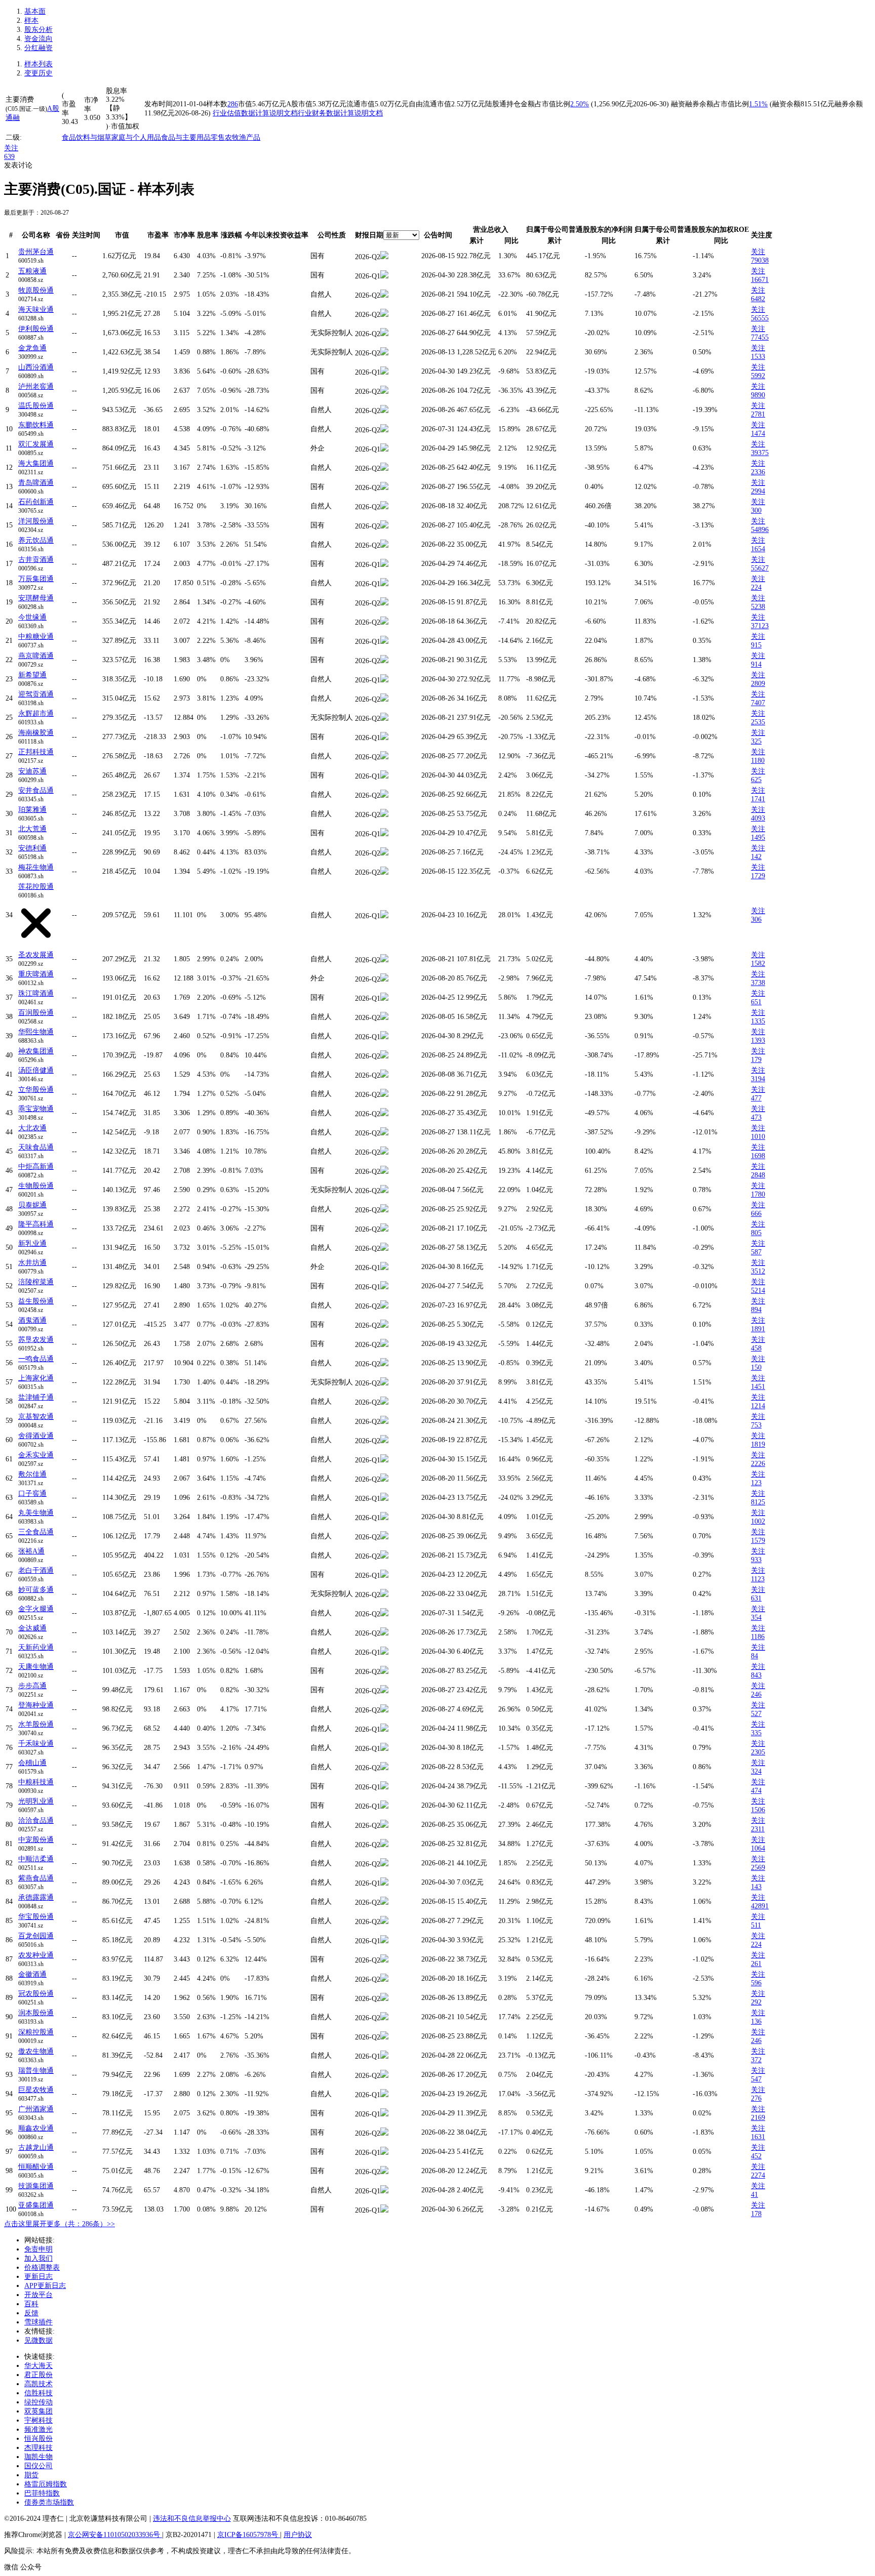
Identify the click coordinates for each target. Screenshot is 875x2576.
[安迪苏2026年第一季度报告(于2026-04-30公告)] (384, 776)
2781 (758, 414)
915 (756, 645)
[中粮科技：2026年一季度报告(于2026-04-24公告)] (384, 1787)
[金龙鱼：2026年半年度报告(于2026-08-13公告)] (384, 353)
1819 (758, 1444)
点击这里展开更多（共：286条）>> (59, 2224)
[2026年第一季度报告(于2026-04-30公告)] (384, 372)
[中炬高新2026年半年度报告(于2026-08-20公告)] (384, 1172)
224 (756, 587)
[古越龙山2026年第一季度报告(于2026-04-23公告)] (384, 2153)
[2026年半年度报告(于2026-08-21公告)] (384, 2018)
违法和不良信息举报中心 (192, 2519)
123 (756, 1483)
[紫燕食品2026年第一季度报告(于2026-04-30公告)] (384, 1883)
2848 (758, 1175)
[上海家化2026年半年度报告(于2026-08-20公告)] (384, 1383)
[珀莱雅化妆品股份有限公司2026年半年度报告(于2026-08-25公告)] (384, 815)
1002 (758, 1521)
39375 (760, 453)
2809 (758, 684)
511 (756, 1925)
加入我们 (38, 2258)
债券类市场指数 (49, 2502)
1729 (758, 876)
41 (754, 2195)
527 (756, 1714)
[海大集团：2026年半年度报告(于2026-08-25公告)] (384, 468)
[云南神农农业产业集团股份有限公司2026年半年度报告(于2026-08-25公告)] (384, 1056)
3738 (758, 983)
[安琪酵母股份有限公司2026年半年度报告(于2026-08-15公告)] (384, 603)
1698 (758, 1156)
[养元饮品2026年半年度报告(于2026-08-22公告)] (384, 545)
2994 (758, 491)
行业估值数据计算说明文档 (255, 113)
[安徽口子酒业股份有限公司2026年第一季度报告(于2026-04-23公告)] (384, 1499)
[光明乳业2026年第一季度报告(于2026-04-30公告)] (384, 1806)
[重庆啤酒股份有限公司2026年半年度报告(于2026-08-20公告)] (384, 979)
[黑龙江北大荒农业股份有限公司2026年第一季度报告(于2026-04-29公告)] (384, 834)
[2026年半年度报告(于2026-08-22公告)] (384, 1595)
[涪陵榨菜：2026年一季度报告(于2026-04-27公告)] (384, 1287)
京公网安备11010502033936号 (115, 2535)
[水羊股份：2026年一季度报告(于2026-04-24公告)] (384, 1729)
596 (756, 1983)
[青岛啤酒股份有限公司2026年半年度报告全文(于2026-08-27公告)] (384, 488)
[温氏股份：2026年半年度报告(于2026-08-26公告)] (384, 411)
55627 (760, 568)
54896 (760, 530)
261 (756, 1964)
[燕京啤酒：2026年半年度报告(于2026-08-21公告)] (384, 661)
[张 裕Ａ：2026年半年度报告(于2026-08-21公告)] (384, 1556)
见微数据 (38, 2340)
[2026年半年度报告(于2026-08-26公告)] (384, 1152)
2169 (758, 2118)
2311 (758, 1829)
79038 (760, 260)
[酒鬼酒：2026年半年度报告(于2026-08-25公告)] (384, 1325)
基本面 (35, 11)
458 (756, 1348)
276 (756, 2098)
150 (756, 1367)
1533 (758, 357)
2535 (758, 722)
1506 (758, 1810)
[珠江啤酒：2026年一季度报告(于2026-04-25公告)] (384, 998)
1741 (758, 799)
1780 (758, 1194)
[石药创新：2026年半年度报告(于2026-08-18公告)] (384, 507)
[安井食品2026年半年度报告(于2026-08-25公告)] (384, 795)
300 (756, 510)
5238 (758, 607)
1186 (758, 1637)
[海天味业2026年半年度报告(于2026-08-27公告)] (384, 315)
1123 (758, 1579)
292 (756, 2002)
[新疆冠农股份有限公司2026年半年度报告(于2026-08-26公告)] (384, 1999)
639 (9, 157)
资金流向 (38, 39)
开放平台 (38, 2295)
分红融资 (38, 48)
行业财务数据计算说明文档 (340, 113)
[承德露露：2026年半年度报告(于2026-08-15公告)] (384, 1903)
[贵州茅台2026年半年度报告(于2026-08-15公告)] (384, 257)
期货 (31, 2475)
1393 (758, 1040)
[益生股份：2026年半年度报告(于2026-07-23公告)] (384, 1306)
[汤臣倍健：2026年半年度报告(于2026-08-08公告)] (384, 1075)
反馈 (31, 2313)
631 (756, 1598)
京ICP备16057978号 (249, 2535)
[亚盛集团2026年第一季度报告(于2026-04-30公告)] (384, 2210)
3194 (758, 1079)
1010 (758, 1137)
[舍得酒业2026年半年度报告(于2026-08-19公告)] (384, 1441)
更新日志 (38, 2277)
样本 (31, 21)
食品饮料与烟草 (87, 137)
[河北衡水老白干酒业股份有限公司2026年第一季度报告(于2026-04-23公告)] (384, 1576)
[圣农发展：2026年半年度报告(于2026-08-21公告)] (384, 960)
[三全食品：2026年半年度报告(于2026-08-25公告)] (384, 1537)
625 (756, 780)
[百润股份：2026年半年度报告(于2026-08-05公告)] (384, 1018)
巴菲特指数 (42, 2493)
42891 (760, 1906)
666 (756, 1214)
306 (756, 919)
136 (756, 2021)
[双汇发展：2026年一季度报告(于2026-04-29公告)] (384, 449)
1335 (758, 1021)
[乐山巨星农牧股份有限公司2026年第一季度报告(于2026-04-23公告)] (384, 2095)
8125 (758, 1502)
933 (756, 1560)
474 (756, 1791)
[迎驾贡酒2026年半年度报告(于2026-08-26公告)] (384, 699)
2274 (758, 2175)
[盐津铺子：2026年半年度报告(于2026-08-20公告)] (384, 1402)
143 (756, 1887)
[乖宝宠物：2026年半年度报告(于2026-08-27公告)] (384, 1114)
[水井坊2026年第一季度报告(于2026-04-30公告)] (384, 1268)
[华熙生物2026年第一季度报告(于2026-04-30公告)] (384, 1037)
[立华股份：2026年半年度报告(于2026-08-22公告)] (384, 1095)
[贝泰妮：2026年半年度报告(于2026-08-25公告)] (384, 1210)
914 (756, 664)
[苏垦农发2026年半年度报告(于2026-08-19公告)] (384, 1345)
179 (756, 1060)
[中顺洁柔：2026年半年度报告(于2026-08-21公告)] (384, 1864)
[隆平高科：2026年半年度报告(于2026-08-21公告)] (384, 1229)
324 (756, 1771)
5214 (758, 1291)
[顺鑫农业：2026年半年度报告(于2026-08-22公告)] (384, 2133)
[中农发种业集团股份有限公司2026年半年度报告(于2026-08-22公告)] (384, 1960)
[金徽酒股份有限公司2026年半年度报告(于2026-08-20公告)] (384, 1979)
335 (756, 1733)
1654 (758, 549)
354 (756, 1618)
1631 (758, 2137)
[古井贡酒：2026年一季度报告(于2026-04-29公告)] (384, 565)
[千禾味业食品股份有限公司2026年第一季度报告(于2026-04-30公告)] (384, 1749)
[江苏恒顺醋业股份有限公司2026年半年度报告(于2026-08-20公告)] (384, 2172)
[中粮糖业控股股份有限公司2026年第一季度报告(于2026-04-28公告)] (384, 642)
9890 (758, 395)
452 (756, 2156)
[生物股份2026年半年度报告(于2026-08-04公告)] (384, 1191)
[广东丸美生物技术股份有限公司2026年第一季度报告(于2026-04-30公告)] (384, 1518)
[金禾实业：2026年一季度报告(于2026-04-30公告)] (384, 1460)
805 (756, 1233)
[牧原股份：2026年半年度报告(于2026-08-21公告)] (384, 295)
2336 (758, 472)
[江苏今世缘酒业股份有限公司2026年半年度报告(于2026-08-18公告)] (384, 622)
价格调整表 (42, 2267)
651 (756, 1002)
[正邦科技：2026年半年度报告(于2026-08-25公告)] (384, 757)
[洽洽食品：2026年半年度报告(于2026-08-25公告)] (384, 1826)
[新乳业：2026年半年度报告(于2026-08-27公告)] (384, 1249)
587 (756, 1252)
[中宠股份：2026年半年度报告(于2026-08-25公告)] (384, 1845)
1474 (758, 434)
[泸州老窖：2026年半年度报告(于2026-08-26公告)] (384, 392)
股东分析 (38, 30)
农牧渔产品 (243, 137)
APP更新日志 (45, 2286)
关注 (11, 148)
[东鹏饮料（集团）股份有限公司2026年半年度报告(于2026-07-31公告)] (384, 430)
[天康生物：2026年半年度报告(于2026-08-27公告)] (384, 1672)
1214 (758, 1406)
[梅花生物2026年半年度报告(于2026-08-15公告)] (384, 872)
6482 (758, 299)
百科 (31, 2304)
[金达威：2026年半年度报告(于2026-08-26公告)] (384, 1633)
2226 (758, 1464)
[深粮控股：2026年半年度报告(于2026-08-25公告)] (384, 2037)
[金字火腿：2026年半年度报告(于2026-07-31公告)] (384, 1614)
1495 (758, 837)
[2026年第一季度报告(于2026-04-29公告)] (384, 738)
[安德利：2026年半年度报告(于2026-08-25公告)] (384, 853)
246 (756, 1694)
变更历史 (38, 73)
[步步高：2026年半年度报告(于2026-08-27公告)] (384, 1691)
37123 (760, 626)
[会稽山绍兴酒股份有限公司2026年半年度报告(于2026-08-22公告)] (384, 1768)
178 (756, 2214)
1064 (758, 1848)
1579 (758, 1541)
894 (756, 1310)
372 (756, 2060)
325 (756, 741)
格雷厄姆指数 (46, 2484)
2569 (758, 1868)
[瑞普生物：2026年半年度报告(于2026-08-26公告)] (384, 2076)
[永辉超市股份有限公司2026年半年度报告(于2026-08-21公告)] (384, 719)
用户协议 (298, 2535)
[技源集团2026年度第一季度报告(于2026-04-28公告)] (384, 2191)
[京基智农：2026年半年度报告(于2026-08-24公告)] (384, 1422)
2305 (758, 1752)
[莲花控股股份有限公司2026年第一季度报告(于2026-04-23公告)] (384, 916)
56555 (760, 318)
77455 (760, 337)
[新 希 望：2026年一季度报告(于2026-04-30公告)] (384, 680)
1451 (758, 1387)
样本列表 (38, 64)
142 (756, 857)
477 (756, 1098)
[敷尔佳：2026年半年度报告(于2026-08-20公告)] (384, 1479)
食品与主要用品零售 (193, 137)
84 (754, 1656)
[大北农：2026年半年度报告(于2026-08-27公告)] (384, 1133)
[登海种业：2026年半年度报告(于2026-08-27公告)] (384, 1710)
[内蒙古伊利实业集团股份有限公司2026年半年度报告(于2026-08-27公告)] (384, 334)
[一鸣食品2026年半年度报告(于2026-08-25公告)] (384, 1364)
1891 (758, 1329)
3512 (758, 1271)
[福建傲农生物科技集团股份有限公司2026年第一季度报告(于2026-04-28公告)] (384, 2056)
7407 (758, 703)
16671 (760, 280)
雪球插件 (38, 2322)
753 (756, 1425)
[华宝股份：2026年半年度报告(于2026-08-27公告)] (384, 1922)
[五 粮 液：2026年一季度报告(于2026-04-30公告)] (384, 276)
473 (756, 1117)
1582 (758, 964)
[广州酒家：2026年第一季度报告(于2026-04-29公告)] (384, 2114)
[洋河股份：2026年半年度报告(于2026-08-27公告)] (384, 526)
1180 (758, 761)
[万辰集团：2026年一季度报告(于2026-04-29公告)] (384, 584)
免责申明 (38, 2249)
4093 (758, 818)
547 (756, 2079)
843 (756, 1675)
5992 (758, 376)
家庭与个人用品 (136, 137)
